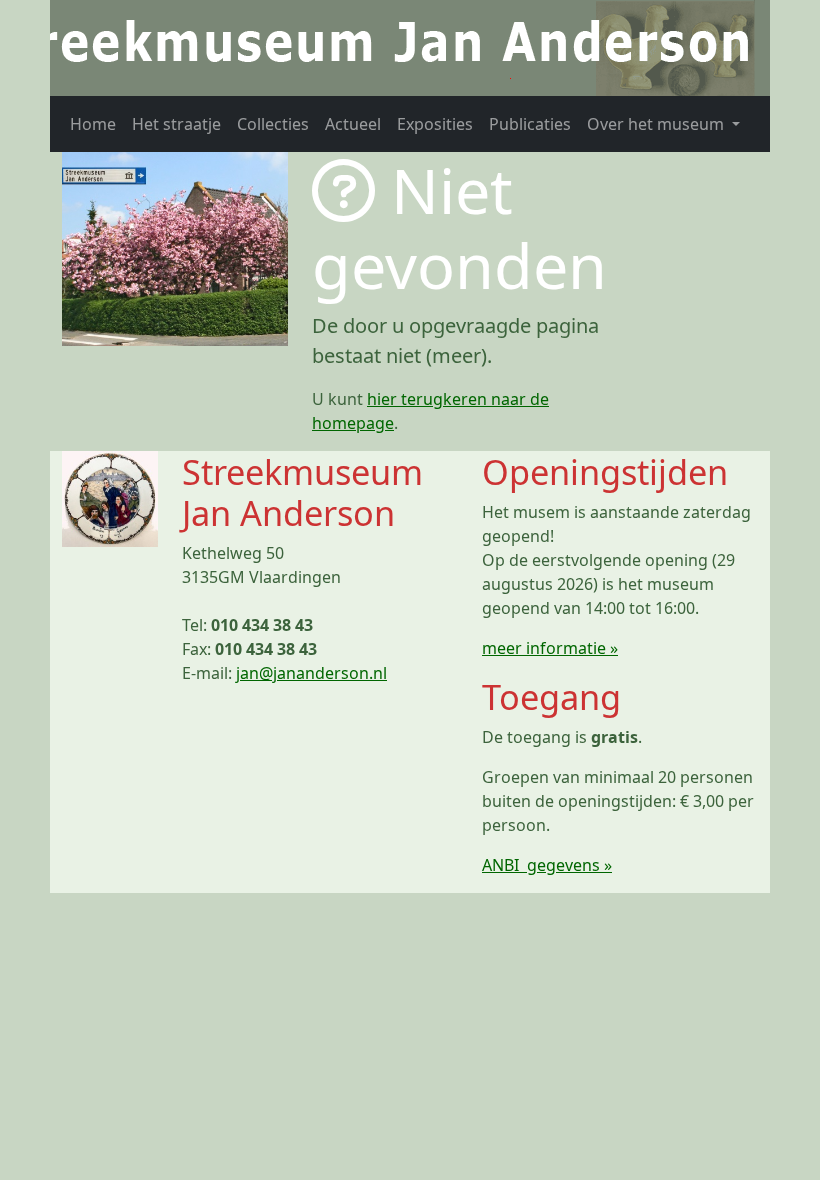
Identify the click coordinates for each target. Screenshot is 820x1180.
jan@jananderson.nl (311, 673)
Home (93, 124)
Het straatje (176, 124)
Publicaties (530, 124)
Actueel (353, 124)
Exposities (435, 124)
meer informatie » (550, 648)
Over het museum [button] (657, 124)
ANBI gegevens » (547, 865)
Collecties (273, 124)
